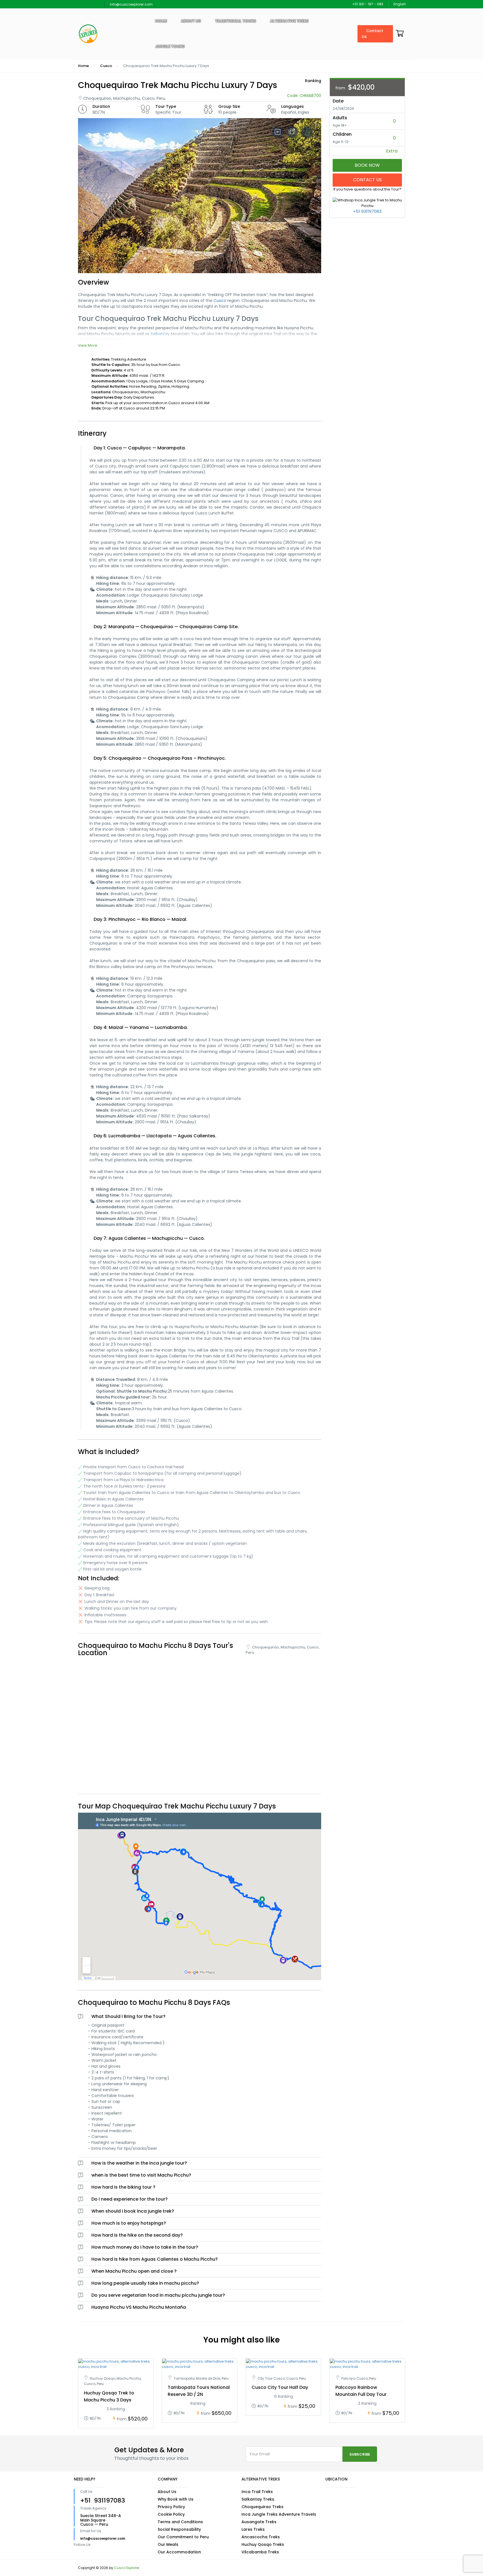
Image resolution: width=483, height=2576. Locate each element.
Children (342, 134)
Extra (392, 151)
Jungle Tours (170, 46)
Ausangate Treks (259, 2522)
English (400, 4)
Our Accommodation (179, 2552)
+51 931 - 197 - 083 (368, 4)
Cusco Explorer (127, 2568)
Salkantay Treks (258, 2499)
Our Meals (168, 2544)
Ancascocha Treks (261, 2537)
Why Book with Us (176, 2499)
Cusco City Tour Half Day (280, 2387)
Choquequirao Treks (262, 2507)
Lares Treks (253, 2529)
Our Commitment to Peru (183, 2537)
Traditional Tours (235, 21)
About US (191, 21)
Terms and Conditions (180, 2522)
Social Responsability (179, 2529)
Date (338, 101)
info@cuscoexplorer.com (131, 4)
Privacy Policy (171, 2507)
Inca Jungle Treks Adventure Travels (279, 2514)
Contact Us (372, 34)
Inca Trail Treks (257, 2492)
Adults (340, 118)
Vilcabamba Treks (260, 2552)
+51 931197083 (367, 211)
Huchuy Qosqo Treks (263, 2544)
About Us (167, 2492)
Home (161, 21)
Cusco (106, 66)
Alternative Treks (289, 21)
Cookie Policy (171, 2514)
